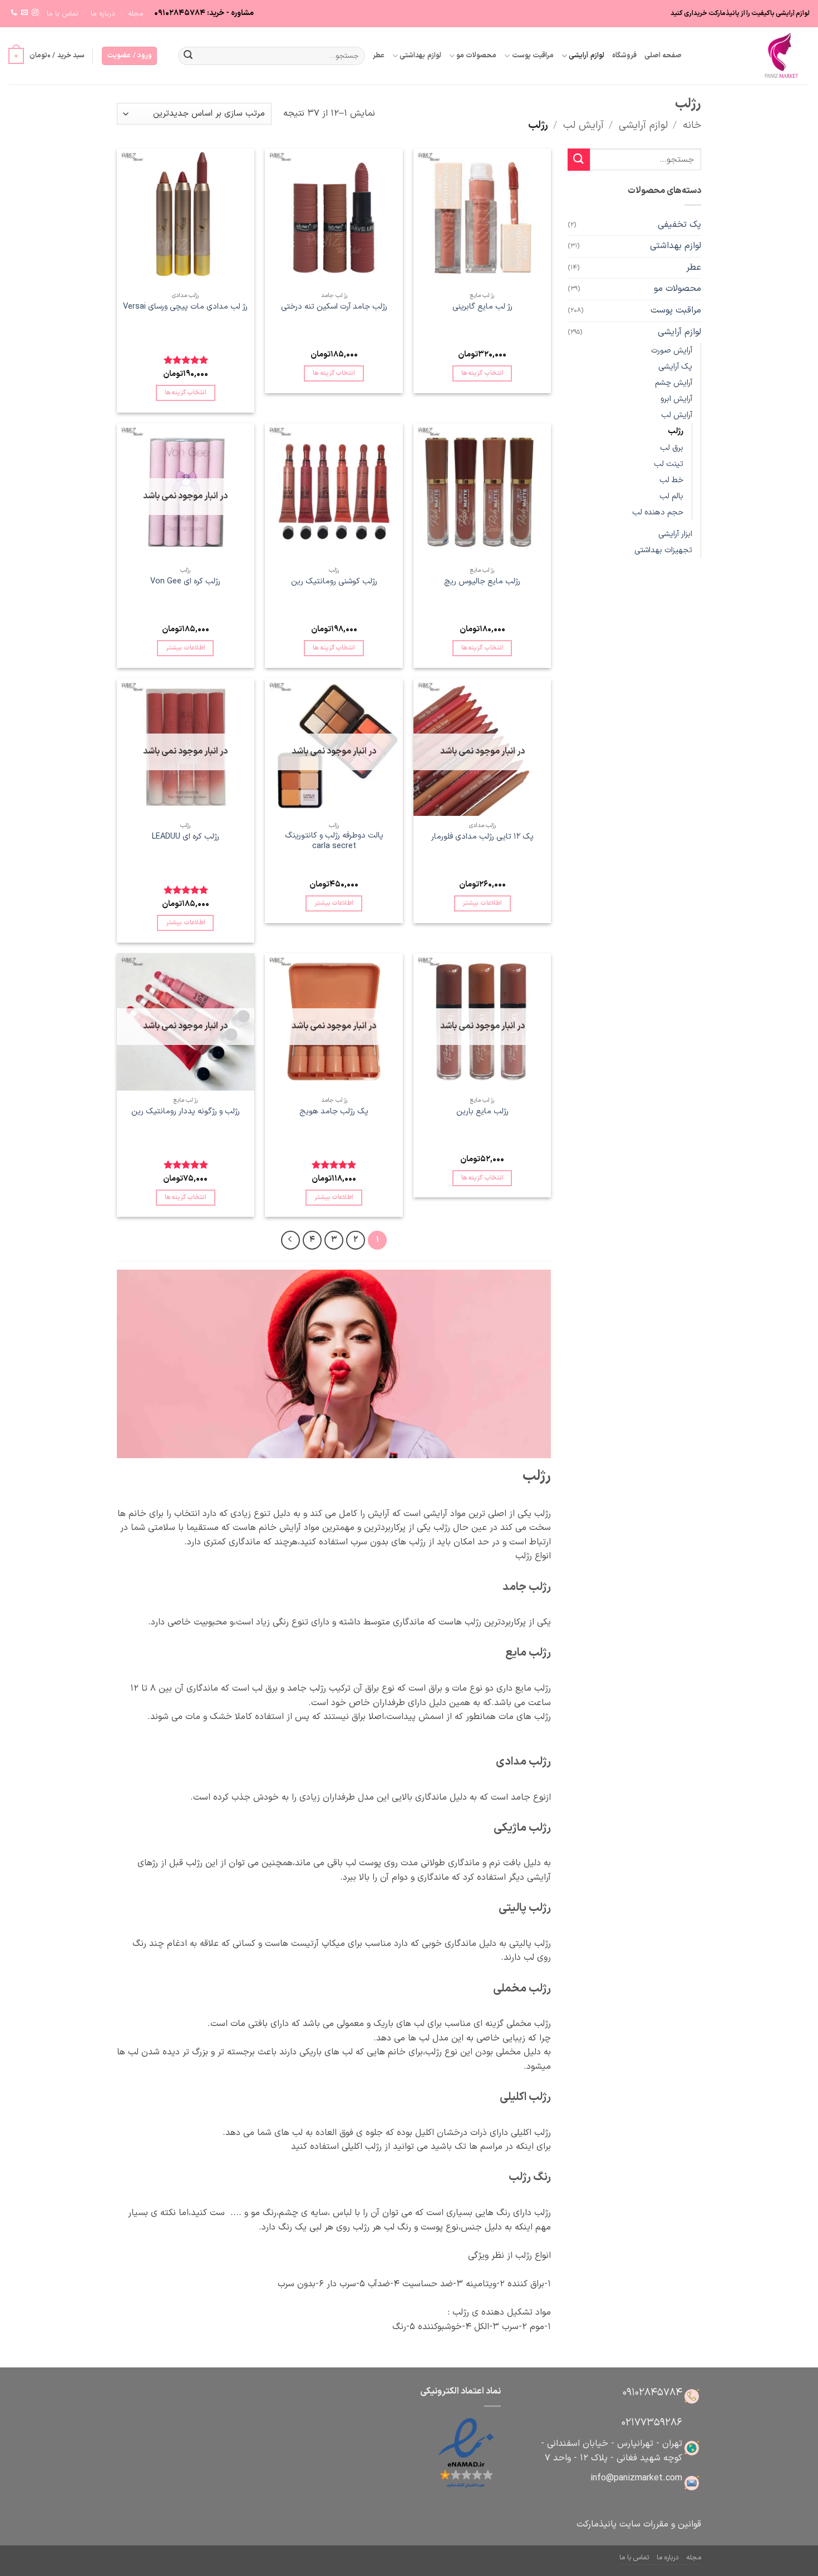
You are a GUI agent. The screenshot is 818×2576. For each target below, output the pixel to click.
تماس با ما (63, 14)
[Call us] (14, 13)
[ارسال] (188, 56)
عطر (379, 55)
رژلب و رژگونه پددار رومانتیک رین (186, 1112)
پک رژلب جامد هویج (334, 1112)
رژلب (676, 431)
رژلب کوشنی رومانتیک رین (334, 582)
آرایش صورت (672, 351)
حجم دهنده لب (658, 512)
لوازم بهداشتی (420, 55)
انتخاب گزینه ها (482, 373)
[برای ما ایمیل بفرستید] (24, 13)
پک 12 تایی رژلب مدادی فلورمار (482, 837)
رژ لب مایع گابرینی (482, 307)
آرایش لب (583, 125)
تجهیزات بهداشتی (663, 550)
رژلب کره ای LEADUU (186, 837)
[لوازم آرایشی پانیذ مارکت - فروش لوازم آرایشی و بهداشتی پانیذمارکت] (754, 56)
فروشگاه (624, 55)
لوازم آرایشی (586, 55)
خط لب (671, 480)
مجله (136, 14)
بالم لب (671, 496)
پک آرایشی (675, 367)
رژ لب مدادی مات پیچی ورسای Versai (185, 307)
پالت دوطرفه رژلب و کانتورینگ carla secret (334, 841)
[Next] (290, 1240)
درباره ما (103, 14)
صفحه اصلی (663, 55)
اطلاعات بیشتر (185, 648)
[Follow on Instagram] (35, 13)
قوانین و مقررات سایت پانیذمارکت (639, 2524)
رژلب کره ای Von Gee (185, 582)
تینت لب (669, 464)
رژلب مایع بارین (482, 1112)
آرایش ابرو (676, 399)
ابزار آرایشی (675, 534)
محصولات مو (476, 55)
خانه (692, 125)
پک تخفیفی (679, 225)
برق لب (672, 448)
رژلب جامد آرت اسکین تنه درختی (334, 307)
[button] (129, 56)
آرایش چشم (674, 383)
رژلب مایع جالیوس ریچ (482, 582)
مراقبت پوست (533, 55)
